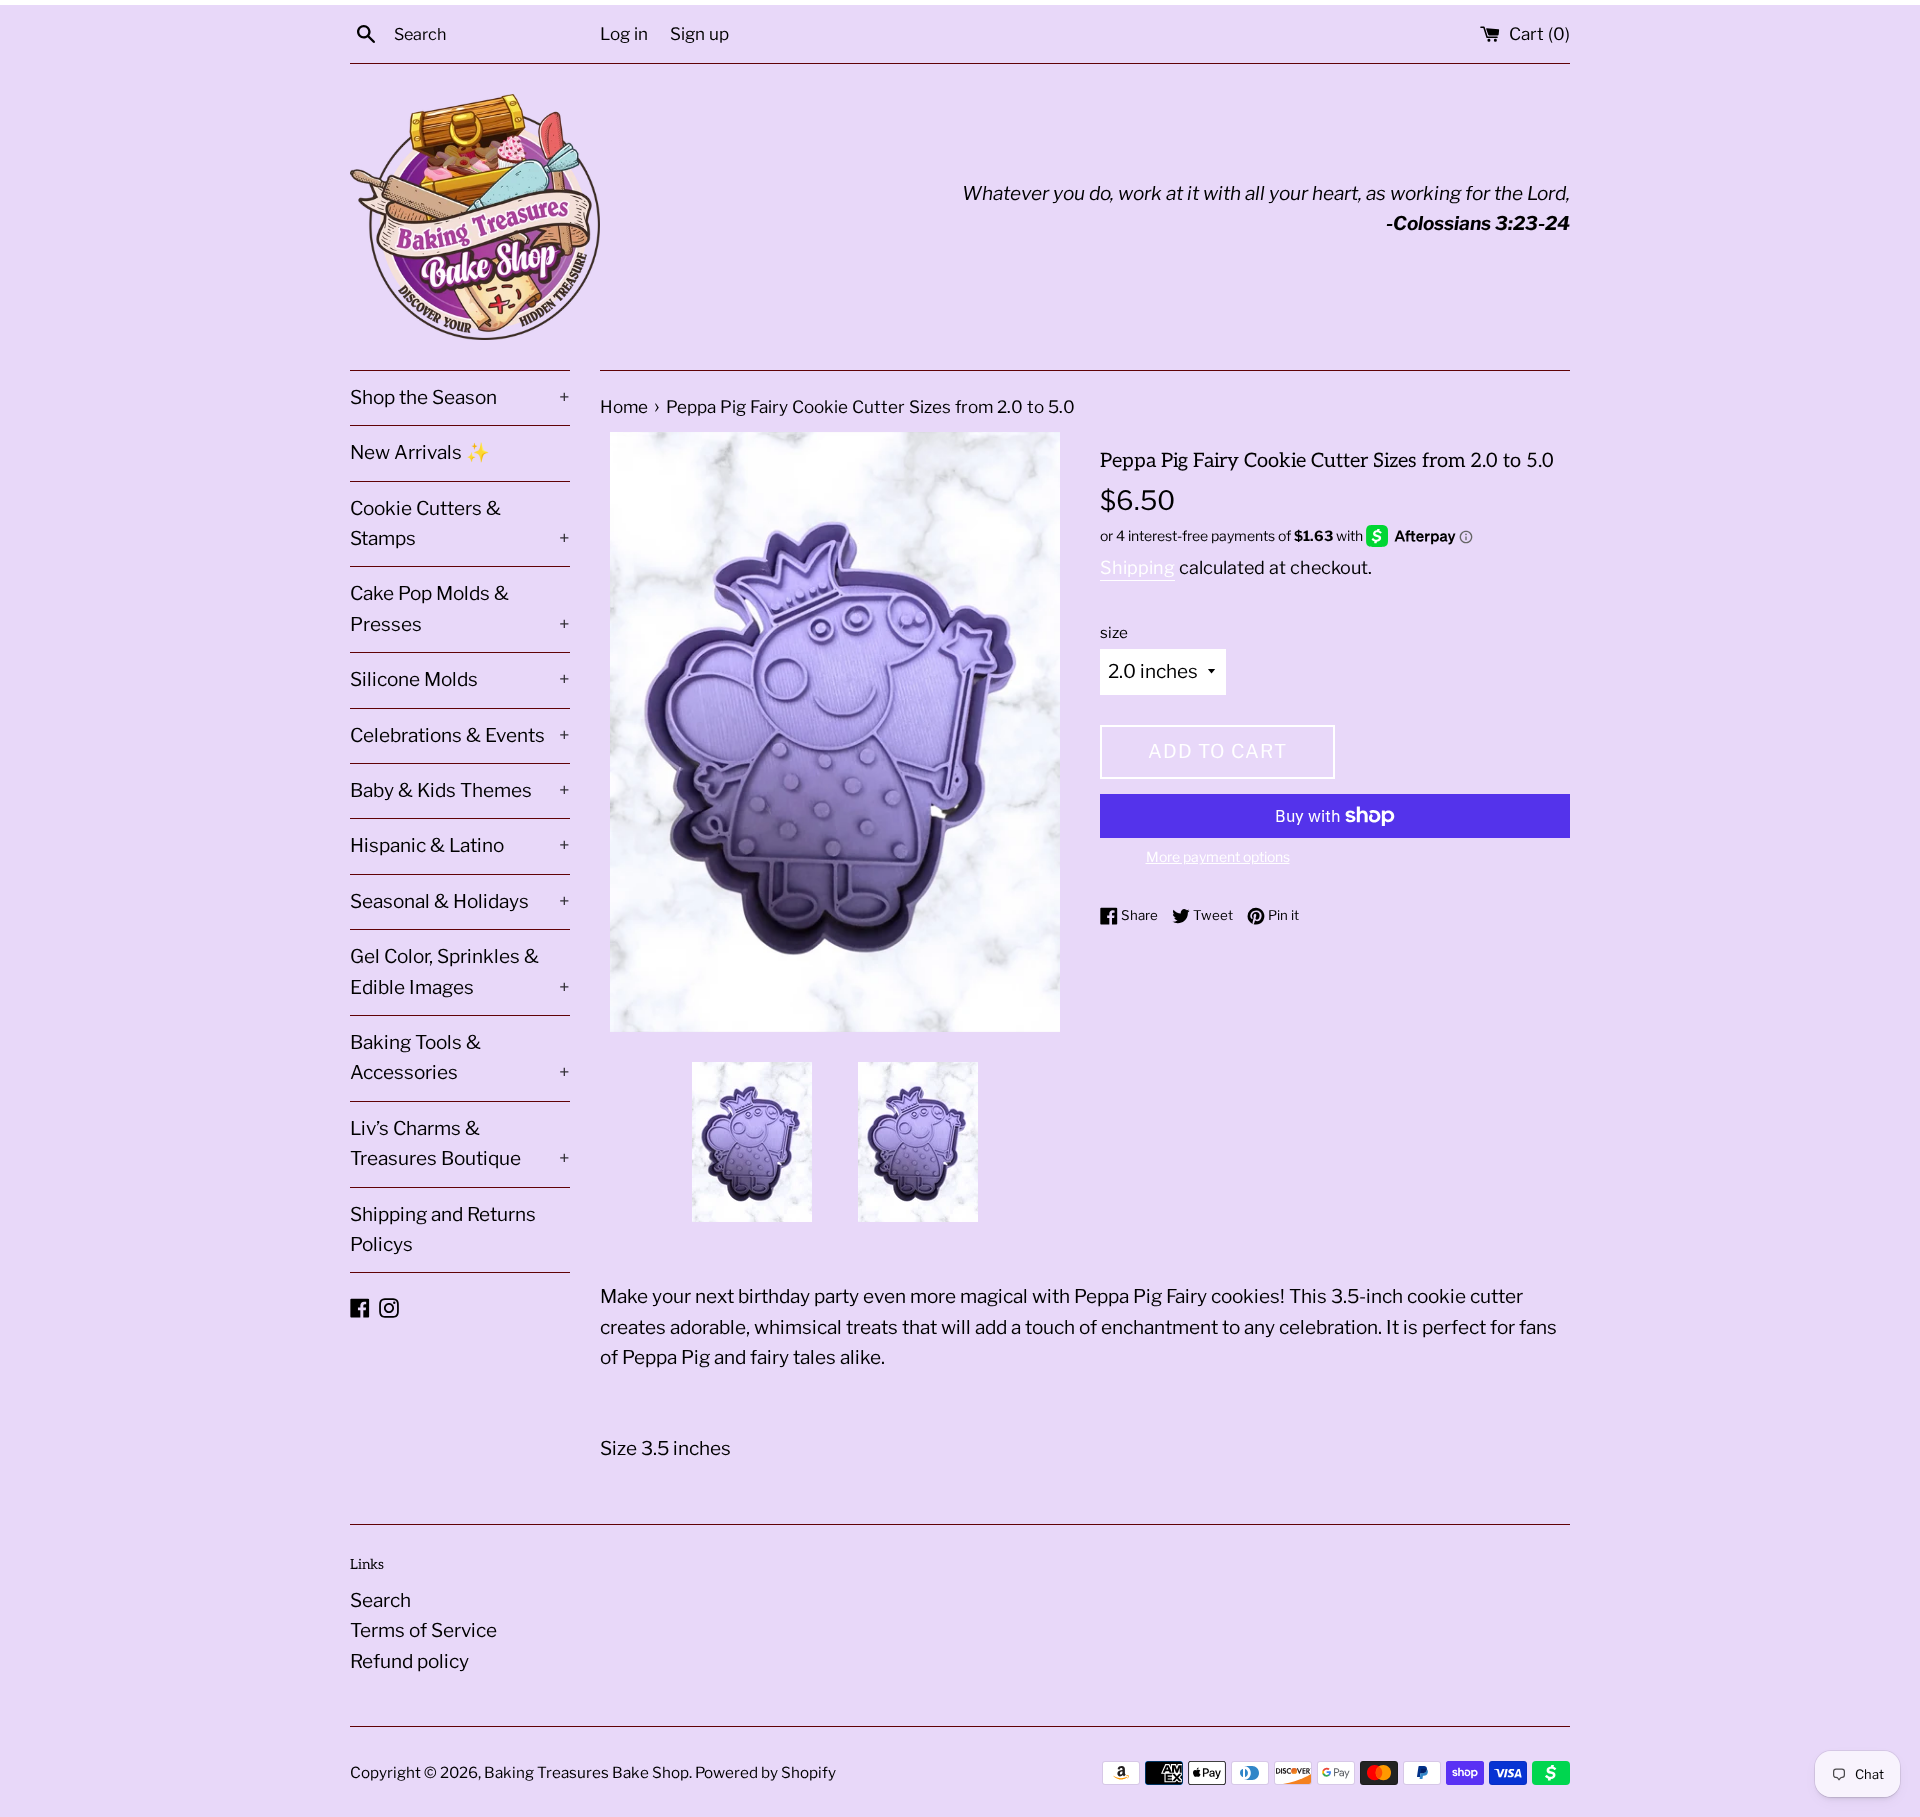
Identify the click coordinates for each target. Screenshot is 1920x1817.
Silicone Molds (460, 679)
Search (380, 1600)
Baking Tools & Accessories (460, 1057)
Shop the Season (460, 397)
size (1114, 632)
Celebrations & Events (460, 735)
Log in (624, 33)
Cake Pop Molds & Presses (460, 608)
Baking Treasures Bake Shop (586, 1772)
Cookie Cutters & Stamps (460, 523)
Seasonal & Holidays (460, 901)
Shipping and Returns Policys (443, 1229)
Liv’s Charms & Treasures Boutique (460, 1143)
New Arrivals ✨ (420, 452)
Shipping (1137, 567)
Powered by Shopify (765, 1772)
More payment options (1218, 856)
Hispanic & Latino (460, 845)
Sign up (699, 33)
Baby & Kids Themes (460, 790)
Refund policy (409, 1661)
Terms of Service (423, 1630)
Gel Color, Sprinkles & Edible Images (460, 971)
